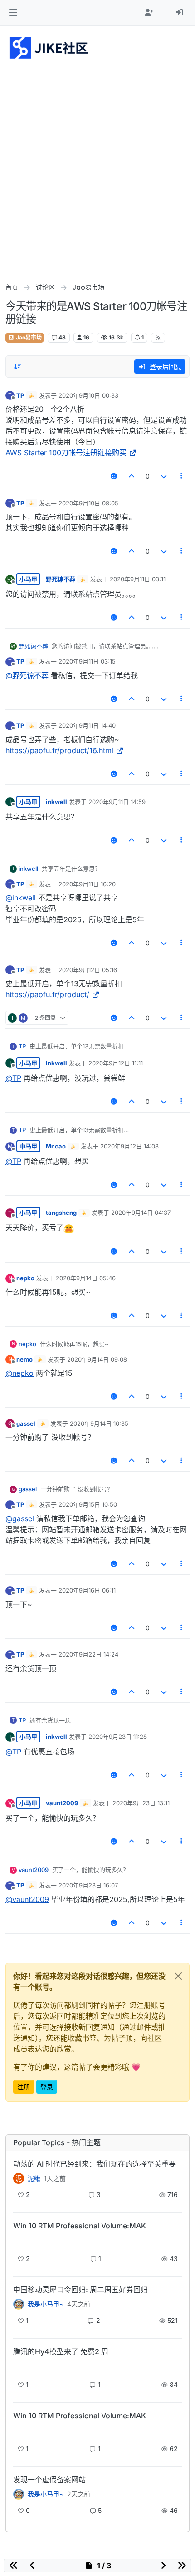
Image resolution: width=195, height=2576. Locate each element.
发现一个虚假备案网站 (49, 2480)
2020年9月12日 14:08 (129, 1146)
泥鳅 (34, 2178)
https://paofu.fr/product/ (47, 994)
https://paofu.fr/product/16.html (59, 750)
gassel (26, 1423)
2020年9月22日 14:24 (88, 1654)
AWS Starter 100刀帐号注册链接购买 (66, 453)
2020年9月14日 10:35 (99, 1423)
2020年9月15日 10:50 (88, 1504)
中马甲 (28, 1146)
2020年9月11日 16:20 (87, 884)
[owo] (19, 2494)
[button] (13, 13)
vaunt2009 (62, 1803)
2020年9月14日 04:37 (141, 1213)
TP (20, 395)
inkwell (56, 802)
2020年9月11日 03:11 (138, 579)
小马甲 (28, 579)
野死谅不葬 (61, 579)
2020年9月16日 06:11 (87, 1590)
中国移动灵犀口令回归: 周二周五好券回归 (80, 2290)
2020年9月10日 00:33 (88, 395)
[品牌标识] (49, 48)
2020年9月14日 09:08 (97, 1359)
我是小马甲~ (46, 2304)
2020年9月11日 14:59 (117, 802)
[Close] (178, 1976)
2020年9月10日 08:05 (88, 503)
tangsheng (61, 1213)
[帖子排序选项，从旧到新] (18, 367)
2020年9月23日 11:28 (118, 1737)
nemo (24, 1359)
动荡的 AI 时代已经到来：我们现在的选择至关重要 (95, 2164)
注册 (24, 2087)
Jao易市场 (28, 337)
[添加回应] (114, 476)
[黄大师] (19, 2304)
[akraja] (19, 2241)
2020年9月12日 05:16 (88, 970)
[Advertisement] (97, 172)
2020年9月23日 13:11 (141, 1803)
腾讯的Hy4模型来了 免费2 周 (61, 2351)
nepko (25, 1278)
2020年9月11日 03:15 (87, 661)
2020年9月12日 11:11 (116, 1063)
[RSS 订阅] (158, 338)
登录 (47, 2087)
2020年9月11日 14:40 (87, 725)
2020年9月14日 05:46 (86, 1278)
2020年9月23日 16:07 (88, 1885)
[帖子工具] (182, 476)
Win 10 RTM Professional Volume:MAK (80, 2226)
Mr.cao (56, 1146)
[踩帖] (164, 476)
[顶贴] (132, 476)
